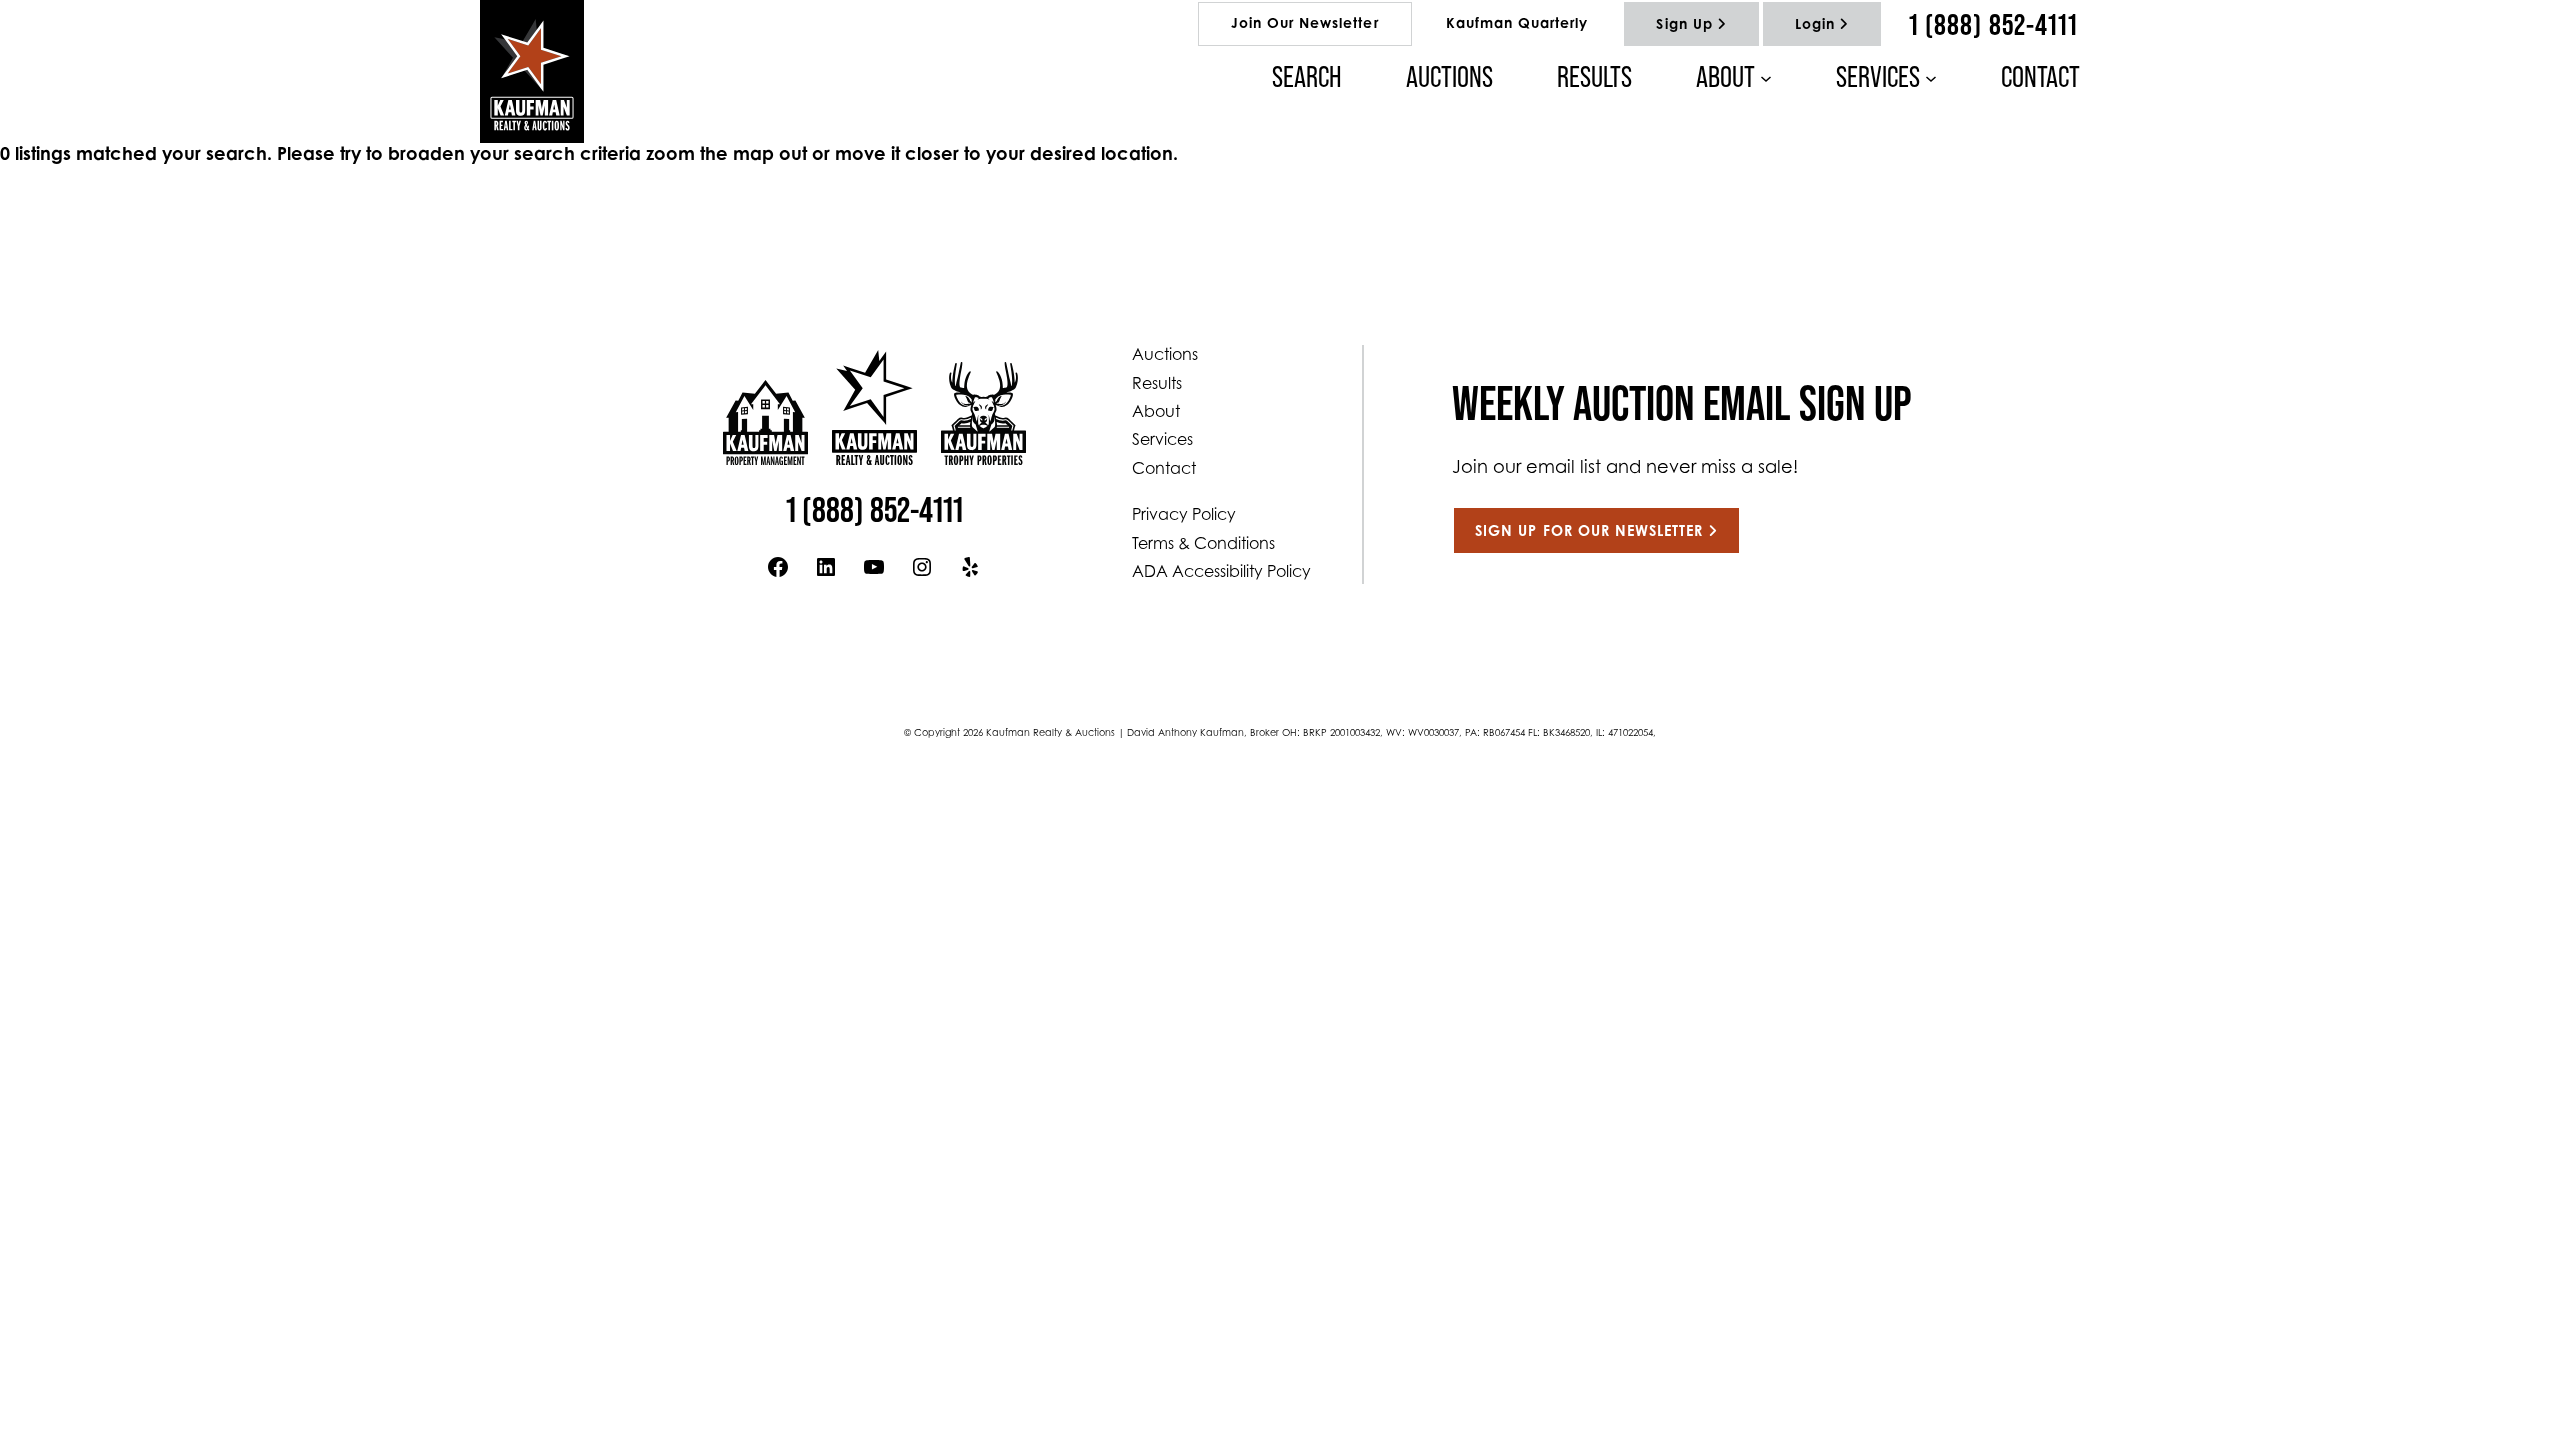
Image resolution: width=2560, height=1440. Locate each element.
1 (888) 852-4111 (1993, 24)
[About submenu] (1766, 77)
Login (1815, 26)
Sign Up (1684, 26)
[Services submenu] (1931, 77)
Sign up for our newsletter (1589, 532)
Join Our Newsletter (1305, 25)
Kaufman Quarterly (1517, 25)
